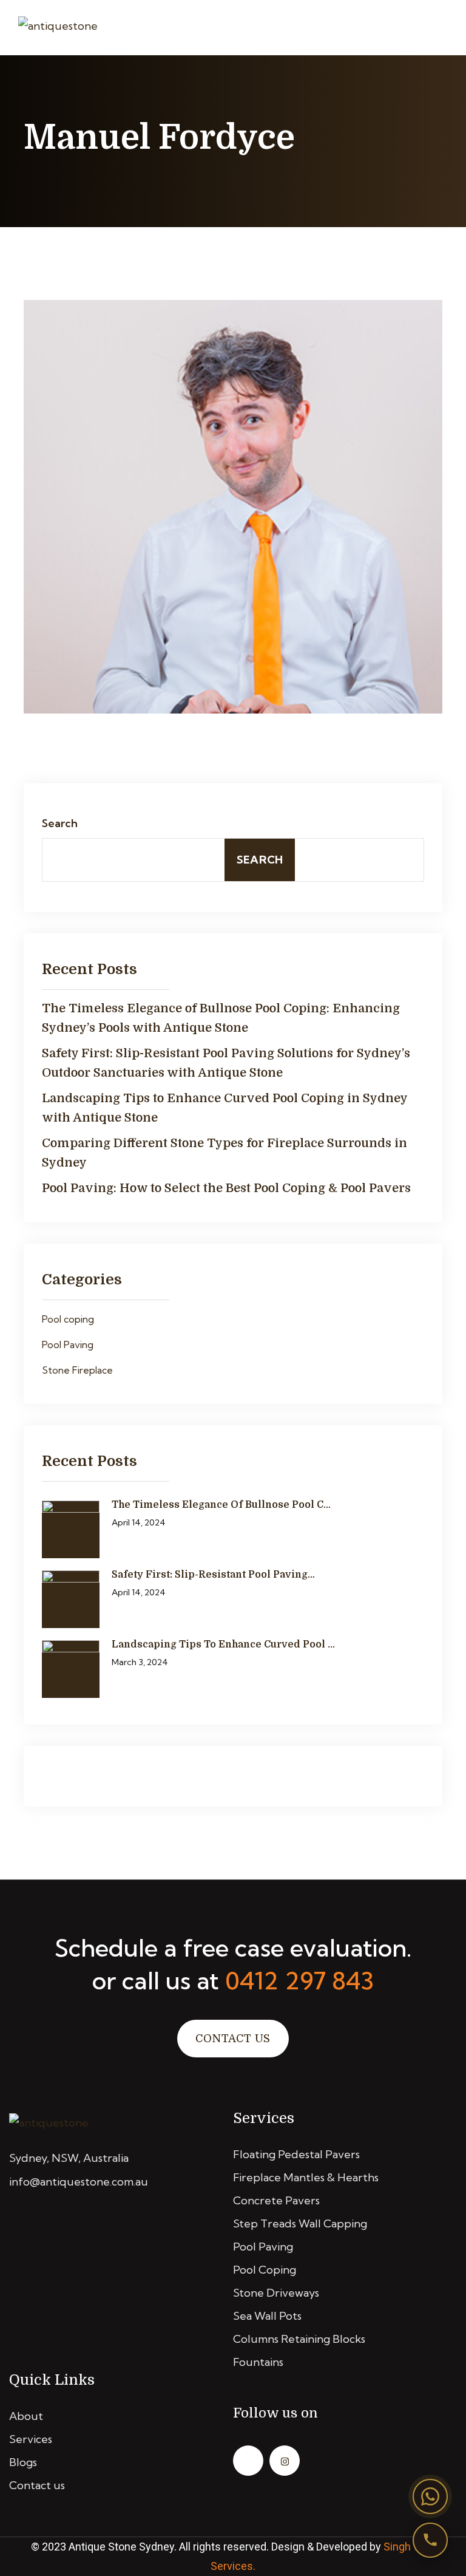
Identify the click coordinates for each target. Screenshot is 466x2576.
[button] (430, 2496)
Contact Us (233, 2039)
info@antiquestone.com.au (79, 2182)
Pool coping (68, 1319)
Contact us (37, 2485)
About (26, 2416)
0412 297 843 (299, 1981)
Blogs (23, 2462)
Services (31, 2439)
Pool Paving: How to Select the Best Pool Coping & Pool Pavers (226, 1188)
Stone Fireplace (77, 1370)
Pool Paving (68, 1344)
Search (60, 823)
